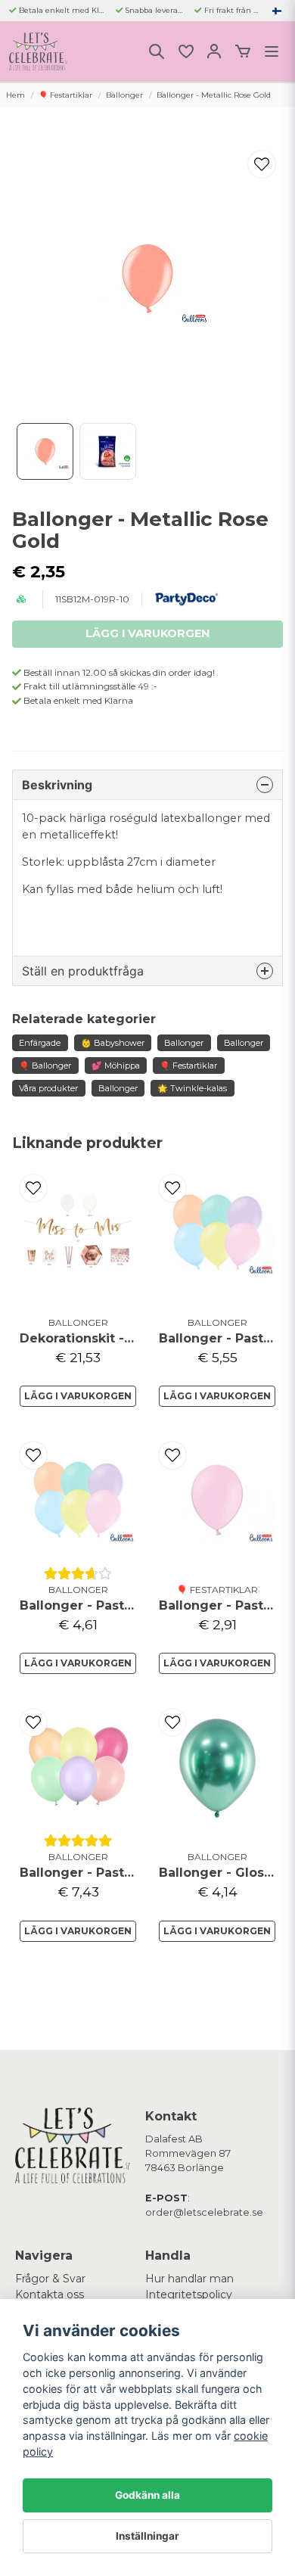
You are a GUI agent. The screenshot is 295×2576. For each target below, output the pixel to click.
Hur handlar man (189, 2279)
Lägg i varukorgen (78, 1396)
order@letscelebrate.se (204, 2212)
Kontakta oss (50, 2294)
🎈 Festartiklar (65, 95)
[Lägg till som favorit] (185, 51)
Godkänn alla (147, 2495)
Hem (16, 95)
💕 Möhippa (116, 1066)
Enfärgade (40, 1043)
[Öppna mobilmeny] (272, 51)
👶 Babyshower (113, 1043)
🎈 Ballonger (45, 1066)
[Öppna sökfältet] (157, 51)
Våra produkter (48, 1088)
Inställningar (147, 2536)
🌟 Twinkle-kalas (192, 1088)
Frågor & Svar (50, 2279)
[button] (277, 11)
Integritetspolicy (189, 2294)
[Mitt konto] (214, 51)
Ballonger (124, 95)
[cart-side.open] (243, 51)
